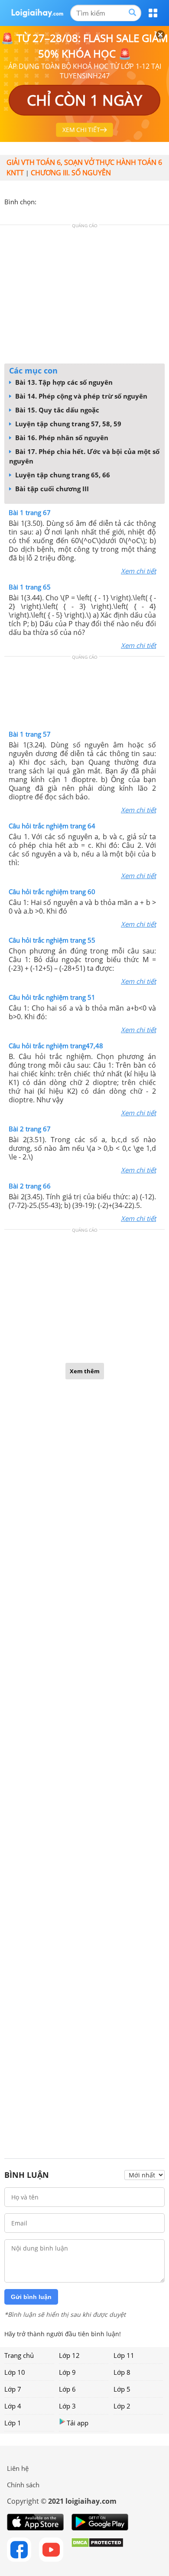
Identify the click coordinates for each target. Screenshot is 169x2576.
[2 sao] (54, 201)
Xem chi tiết (138, 571)
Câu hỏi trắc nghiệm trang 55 (52, 940)
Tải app (78, 2423)
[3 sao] (64, 201)
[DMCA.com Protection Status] (97, 2550)
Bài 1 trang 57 (30, 734)
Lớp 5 (122, 2389)
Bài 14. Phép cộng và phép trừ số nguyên (80, 396)
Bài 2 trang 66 (30, 1186)
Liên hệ (18, 2468)
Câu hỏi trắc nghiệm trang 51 (52, 997)
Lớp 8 (122, 2372)
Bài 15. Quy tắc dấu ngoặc (56, 410)
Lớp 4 (13, 2406)
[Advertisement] (84, 296)
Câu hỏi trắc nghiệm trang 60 (52, 892)
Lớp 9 (67, 2372)
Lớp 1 (13, 2423)
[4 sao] (75, 201)
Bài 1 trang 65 (30, 587)
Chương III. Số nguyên (71, 173)
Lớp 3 (67, 2406)
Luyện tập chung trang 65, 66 (62, 475)
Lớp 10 (15, 2372)
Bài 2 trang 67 (30, 1129)
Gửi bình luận (31, 2297)
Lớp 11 (124, 2355)
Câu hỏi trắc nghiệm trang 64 (52, 826)
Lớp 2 (122, 2406)
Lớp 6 (67, 2389)
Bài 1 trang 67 (30, 512)
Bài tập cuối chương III (51, 489)
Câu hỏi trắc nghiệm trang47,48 (56, 1046)
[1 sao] (43, 201)
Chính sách (23, 2485)
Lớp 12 (69, 2355)
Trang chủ (19, 2355)
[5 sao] (85, 201)
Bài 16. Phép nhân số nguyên (61, 438)
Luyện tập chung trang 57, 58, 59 (67, 424)
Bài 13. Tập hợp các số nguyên (63, 382)
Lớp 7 (13, 2389)
